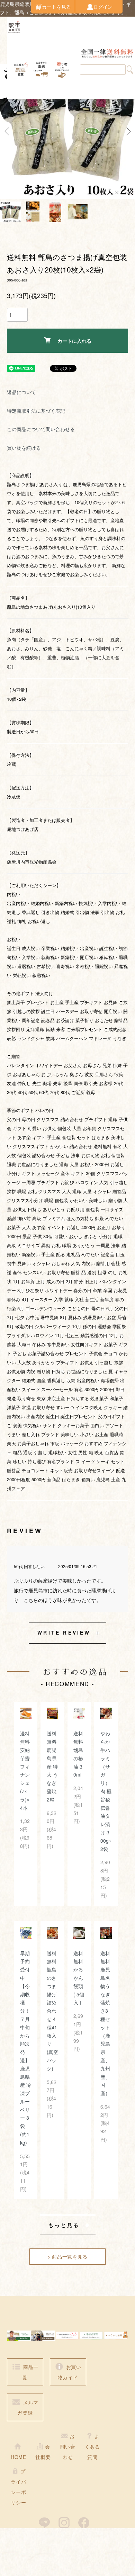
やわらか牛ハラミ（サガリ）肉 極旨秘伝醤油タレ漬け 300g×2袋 (106, 1791)
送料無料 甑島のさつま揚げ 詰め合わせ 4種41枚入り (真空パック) (52, 2011)
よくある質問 (92, 2447)
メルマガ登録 (28, 2407)
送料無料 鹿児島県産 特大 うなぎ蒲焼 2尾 (52, 1766)
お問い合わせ (68, 2447)
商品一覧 (30, 2372)
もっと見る (64, 2225)
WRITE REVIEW (64, 1633)
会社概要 (43, 2452)
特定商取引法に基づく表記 (36, 411)
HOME (19, 2457)
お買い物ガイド (70, 2372)
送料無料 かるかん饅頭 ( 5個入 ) (79, 1978)
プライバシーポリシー (18, 2487)
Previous (8, 131)
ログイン (103, 7)
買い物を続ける (24, 448)
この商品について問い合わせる (41, 429)
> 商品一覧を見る (67, 2256)
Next (127, 131)
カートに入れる (74, 341)
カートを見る (56, 7)
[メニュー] (17, 89)
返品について (21, 392)
